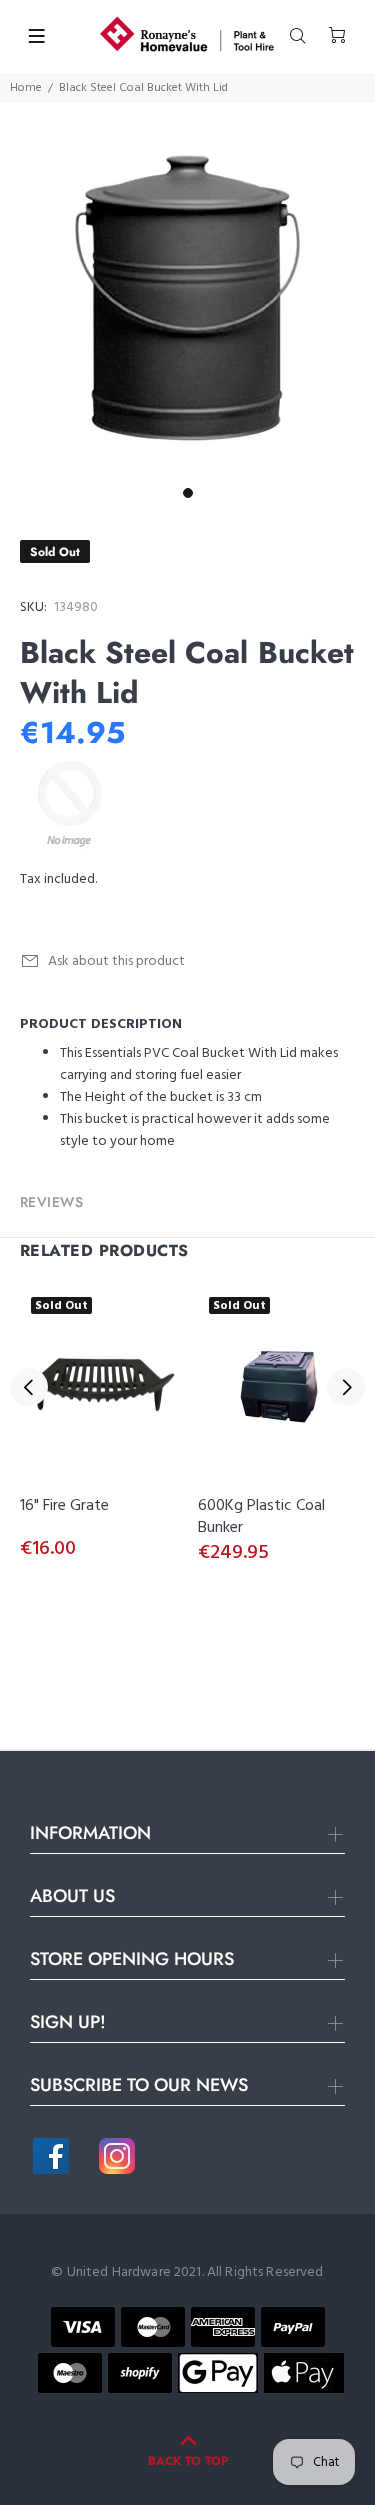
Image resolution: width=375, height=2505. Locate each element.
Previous (29, 1387)
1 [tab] (188, 493)
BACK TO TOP (188, 2461)
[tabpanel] (187, 290)
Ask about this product (116, 961)
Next (346, 1387)
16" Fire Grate (64, 1506)
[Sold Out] (99, 1387)
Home (26, 88)
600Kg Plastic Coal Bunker (261, 1517)
